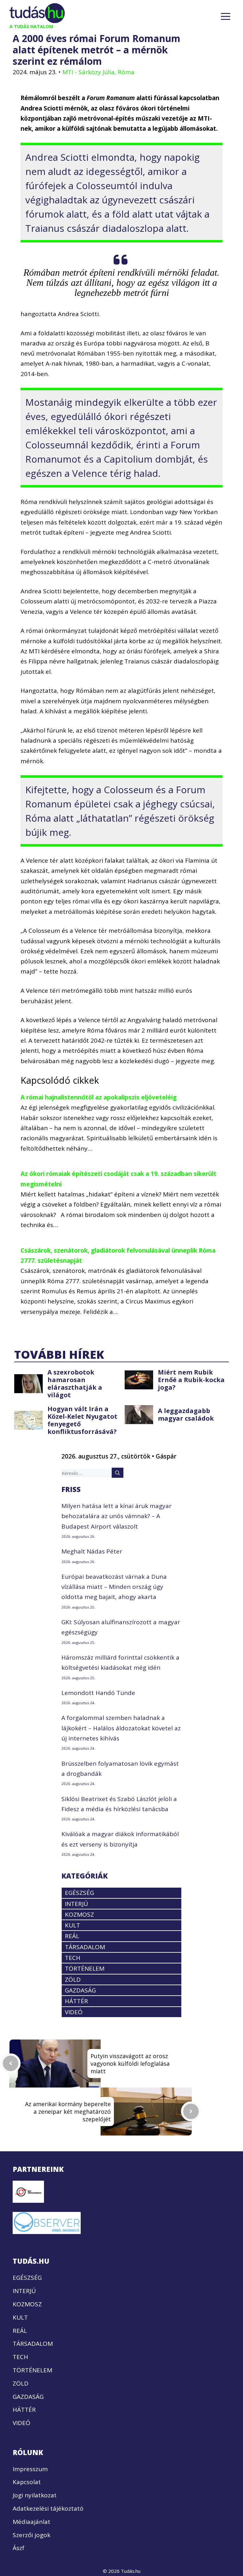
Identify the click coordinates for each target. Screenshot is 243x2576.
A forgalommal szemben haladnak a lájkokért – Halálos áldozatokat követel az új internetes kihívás (121, 1728)
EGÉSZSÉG (79, 1893)
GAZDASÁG (80, 1990)
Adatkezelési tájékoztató (48, 2508)
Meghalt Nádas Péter (92, 1551)
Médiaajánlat (31, 2522)
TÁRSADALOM (85, 1947)
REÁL (72, 1936)
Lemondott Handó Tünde (98, 1693)
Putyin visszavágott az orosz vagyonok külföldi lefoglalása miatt (130, 2064)
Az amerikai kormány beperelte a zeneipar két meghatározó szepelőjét (68, 2112)
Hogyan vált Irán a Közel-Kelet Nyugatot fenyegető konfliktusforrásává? (82, 1420)
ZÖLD (73, 1980)
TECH (73, 1958)
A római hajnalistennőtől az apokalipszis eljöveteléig (99, 1097)
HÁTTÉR (76, 2001)
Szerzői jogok (31, 2535)
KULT (72, 1925)
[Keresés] (118, 1473)
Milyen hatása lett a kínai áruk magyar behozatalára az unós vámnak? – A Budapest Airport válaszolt (116, 1516)
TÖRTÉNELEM (85, 1968)
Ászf (19, 2548)
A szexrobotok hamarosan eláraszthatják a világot (75, 1384)
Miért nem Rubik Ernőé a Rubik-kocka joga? (191, 1380)
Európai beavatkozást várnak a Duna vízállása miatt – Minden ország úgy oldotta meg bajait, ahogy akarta (114, 1587)
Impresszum (30, 2469)
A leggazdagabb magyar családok (186, 1414)
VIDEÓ (74, 2012)
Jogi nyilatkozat (35, 2495)
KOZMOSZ (79, 1914)
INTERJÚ (76, 1904)
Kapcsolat (27, 2482)
